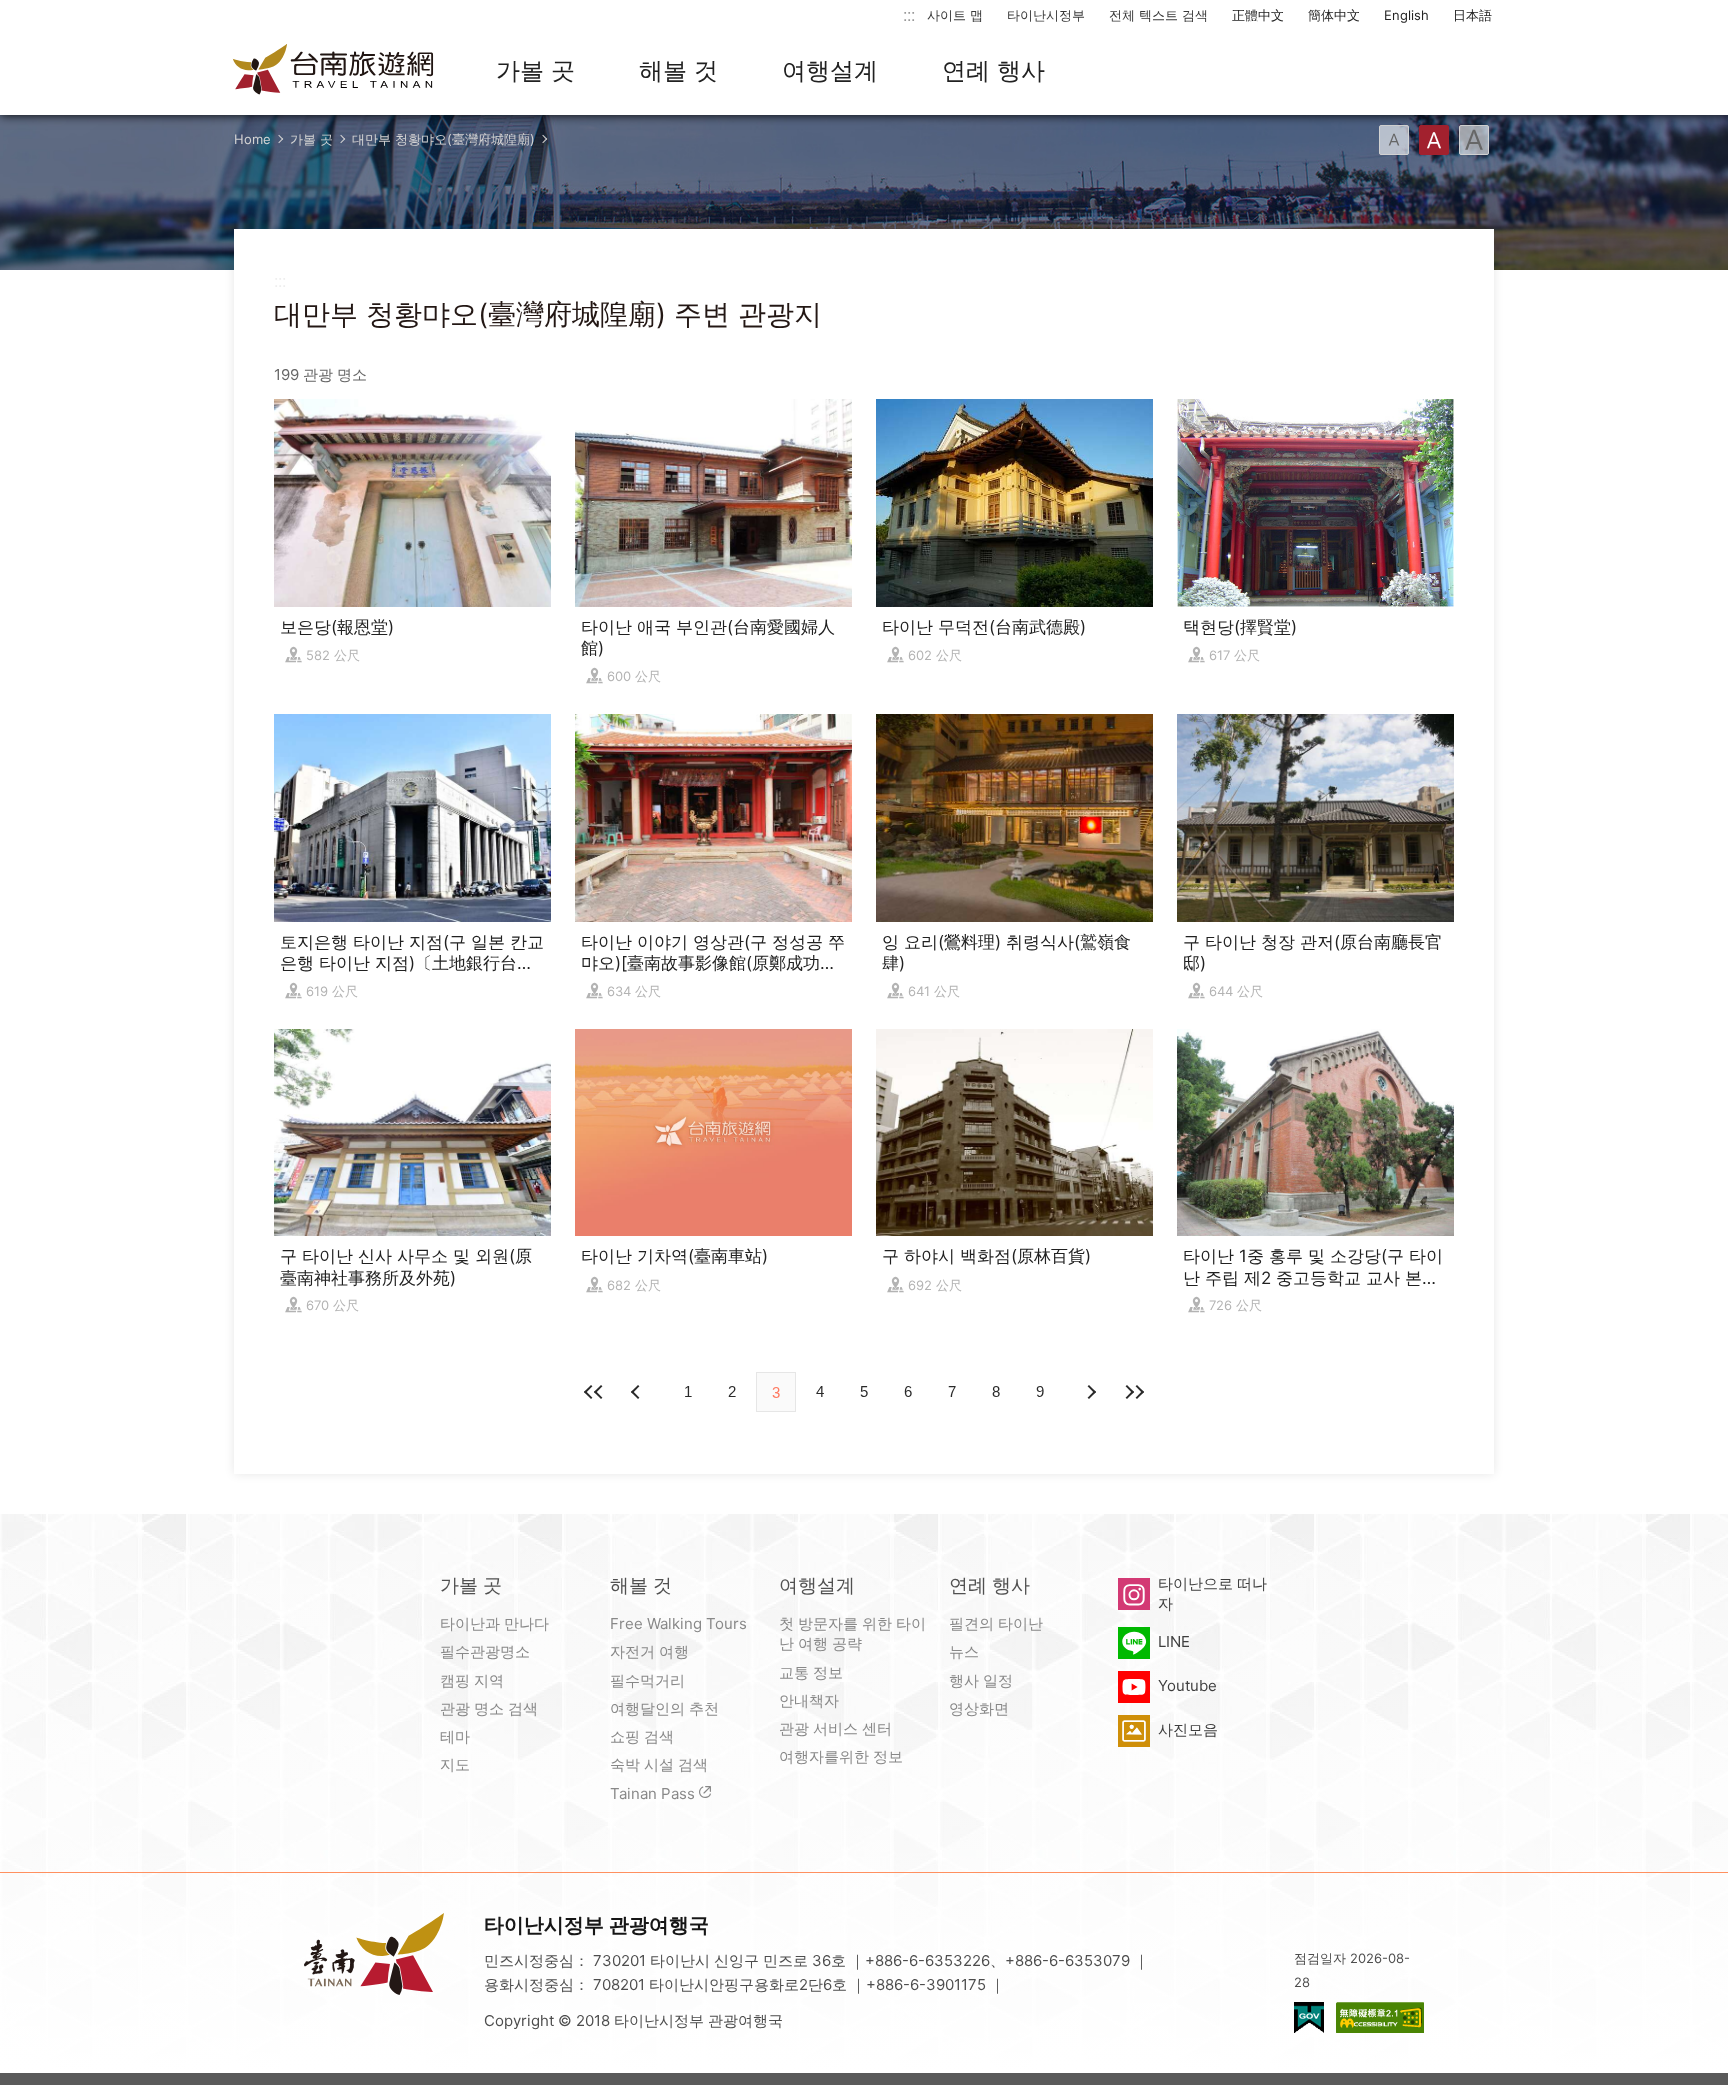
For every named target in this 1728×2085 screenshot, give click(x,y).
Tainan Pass (652, 1793)
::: (909, 14)
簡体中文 (1334, 15)
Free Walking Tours (678, 1623)
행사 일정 (981, 1680)
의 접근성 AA (1380, 2017)
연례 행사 (993, 70)
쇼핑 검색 (642, 1736)
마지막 (1134, 1392)
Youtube (1187, 1685)
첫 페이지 (594, 1392)
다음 (1090, 1392)
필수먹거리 (647, 1680)
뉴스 (964, 1651)
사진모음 (1188, 1729)
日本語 (1472, 15)
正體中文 (1258, 15)
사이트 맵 (955, 15)
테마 (455, 1736)
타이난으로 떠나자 (1212, 1593)
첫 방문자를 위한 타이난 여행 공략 (852, 1633)
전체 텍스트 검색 (1158, 15)
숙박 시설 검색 (659, 1764)
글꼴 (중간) (1434, 140)
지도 (455, 1764)
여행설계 (830, 70)
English (1406, 15)
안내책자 (809, 1700)
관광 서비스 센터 (835, 1728)
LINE (1174, 1641)
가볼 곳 (535, 70)
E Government (1309, 2017)
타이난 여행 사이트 (334, 71)
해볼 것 (678, 70)
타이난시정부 (1046, 15)
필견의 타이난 (996, 1623)
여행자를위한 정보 (841, 1756)
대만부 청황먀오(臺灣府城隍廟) (443, 139)
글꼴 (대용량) (1474, 140)
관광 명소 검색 (489, 1708)
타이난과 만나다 (494, 1623)
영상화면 (979, 1708)
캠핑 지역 (472, 1680)
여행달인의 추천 (664, 1708)
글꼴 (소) (1394, 140)
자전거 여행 (649, 1651)
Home (252, 139)
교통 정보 (811, 1672)
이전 (638, 1392)
